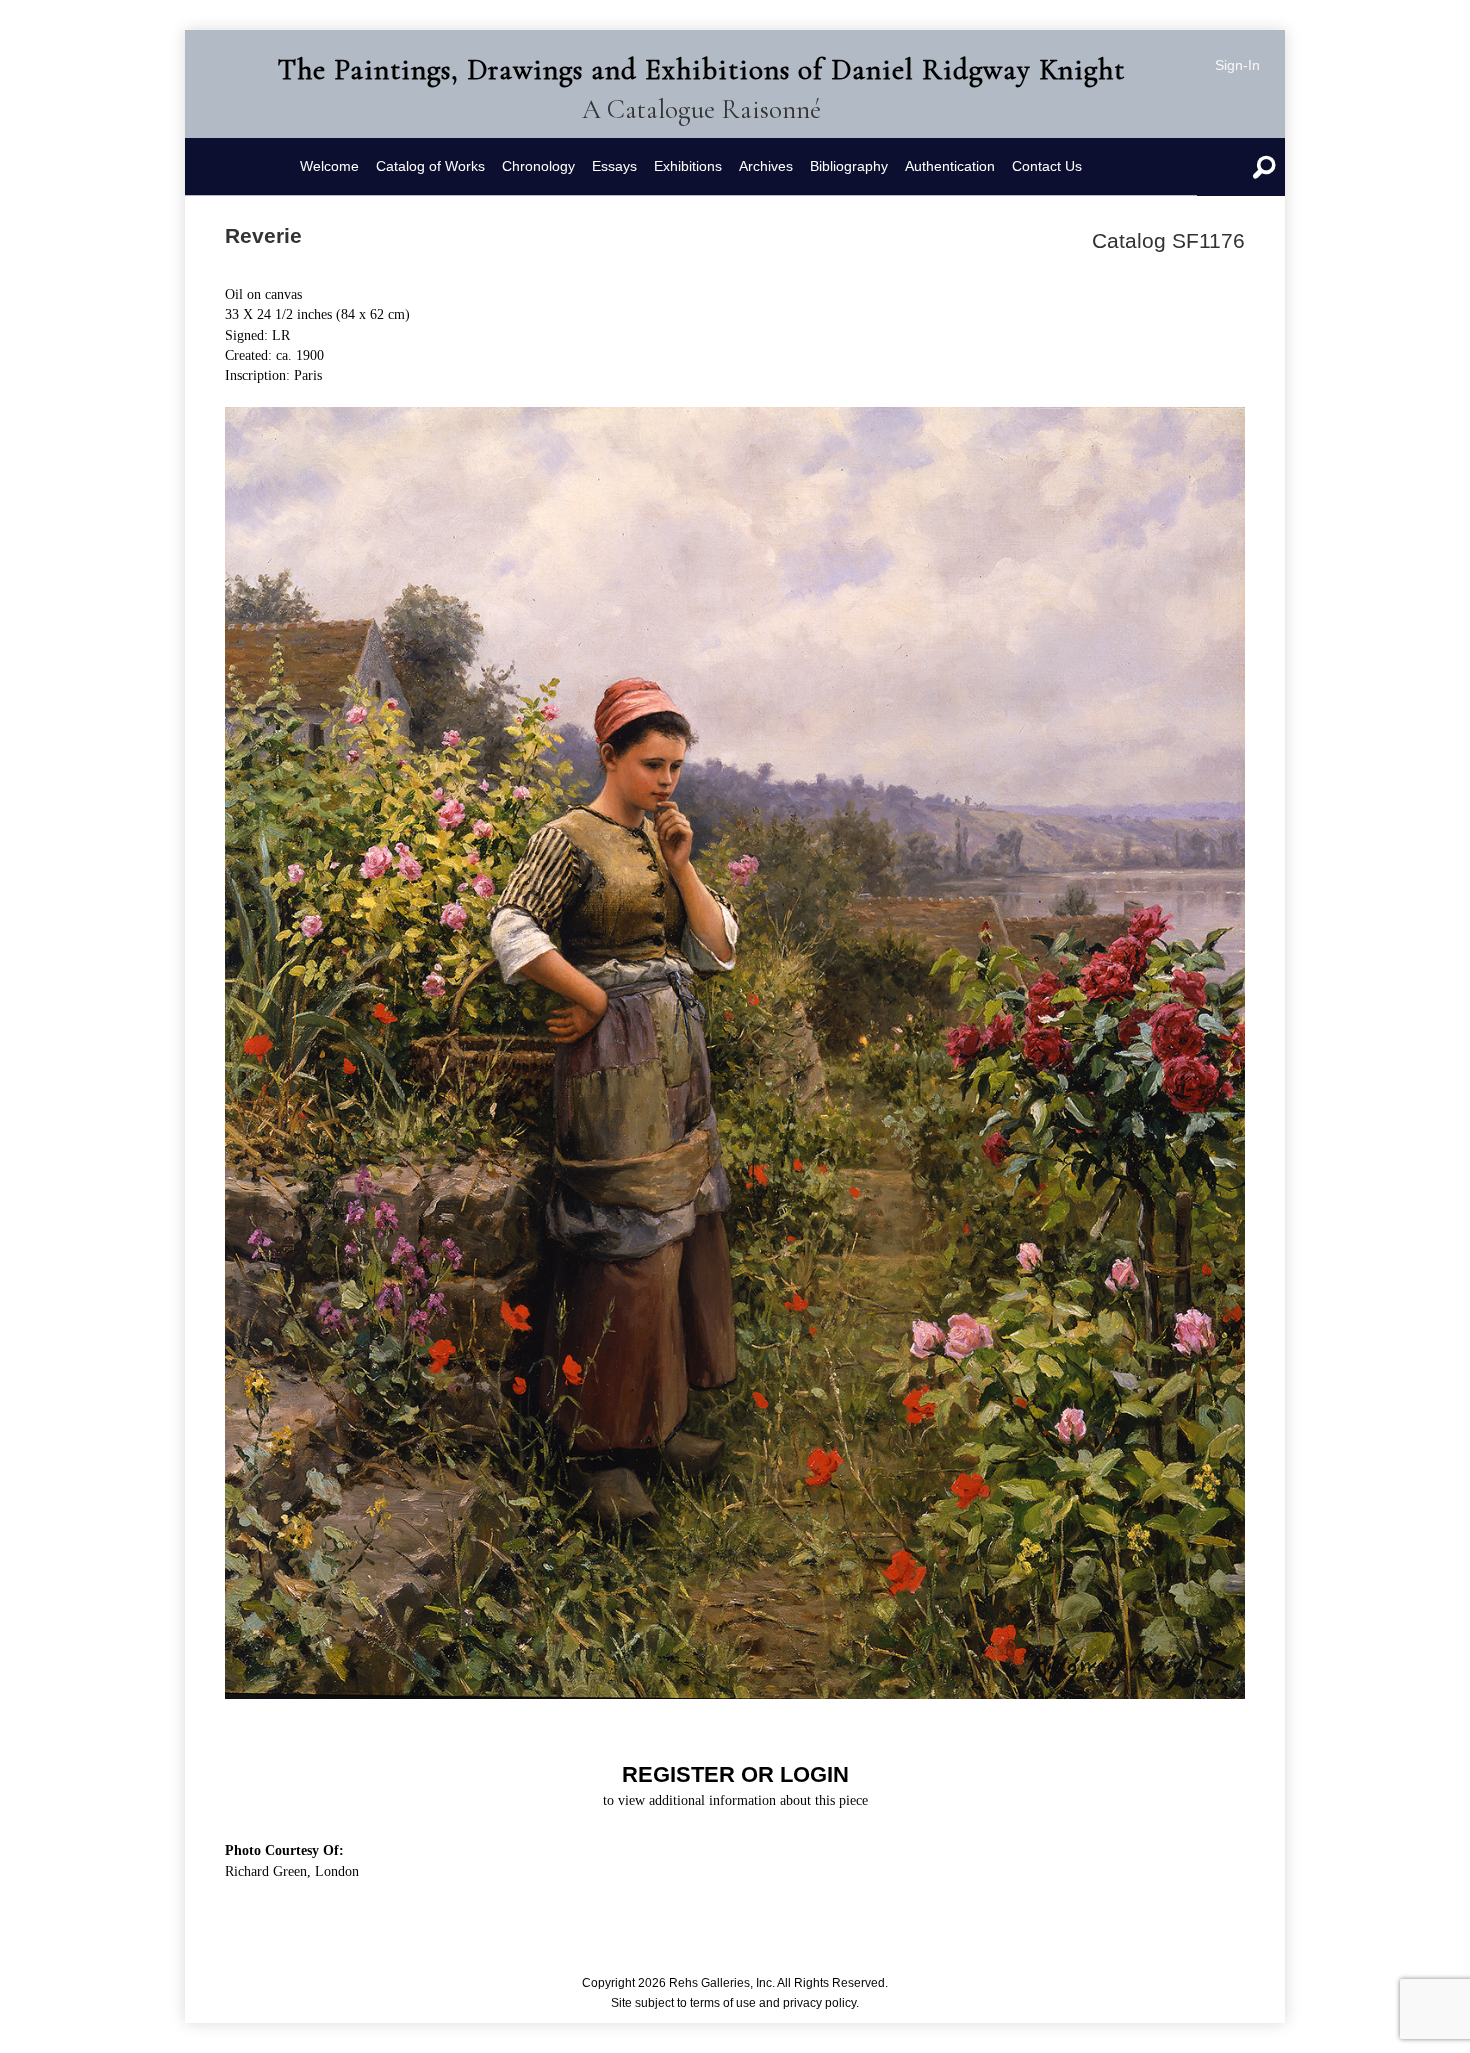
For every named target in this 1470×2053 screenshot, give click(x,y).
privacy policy (819, 2003)
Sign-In (1237, 65)
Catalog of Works (430, 166)
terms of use (723, 2003)
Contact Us (1047, 166)
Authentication (950, 166)
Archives (766, 166)
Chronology (538, 166)
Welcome (329, 166)
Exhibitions (688, 166)
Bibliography (849, 166)
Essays (614, 166)
